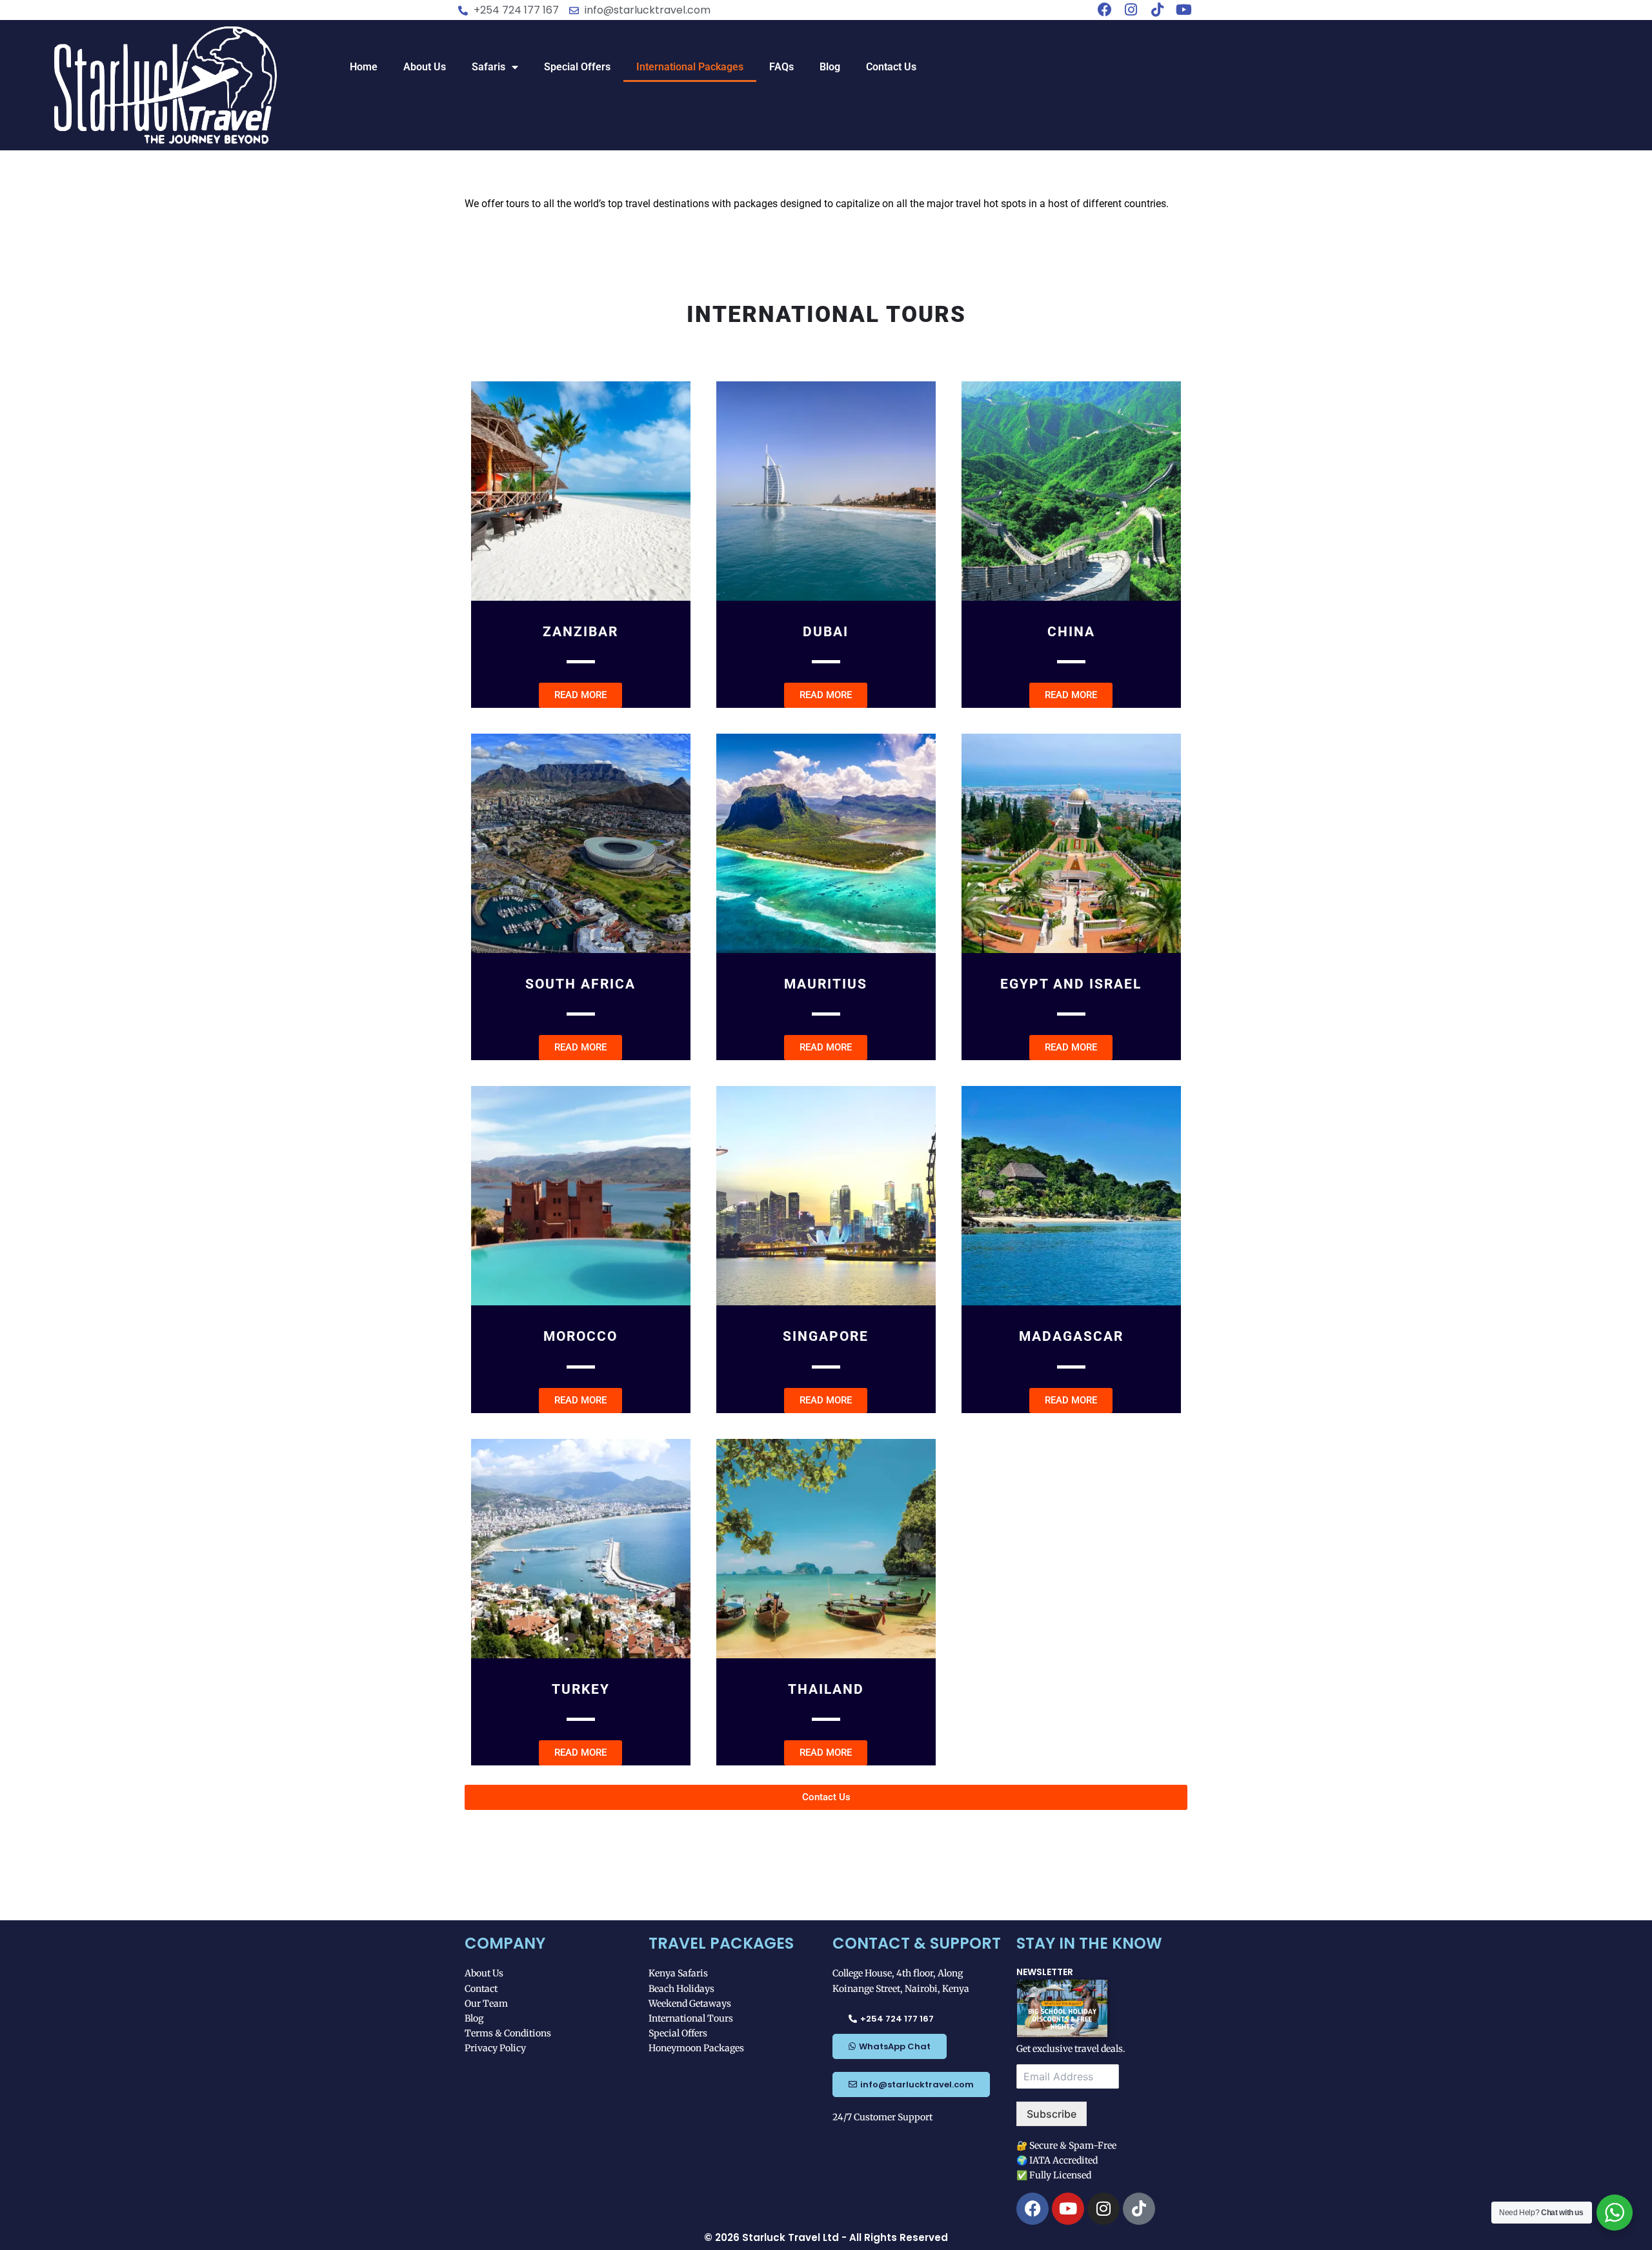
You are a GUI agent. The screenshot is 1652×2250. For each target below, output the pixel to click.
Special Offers (577, 67)
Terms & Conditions (508, 2033)
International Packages (690, 67)
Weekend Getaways (690, 2004)
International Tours (691, 2018)
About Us (425, 67)
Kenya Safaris (678, 1973)
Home (364, 67)
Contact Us (891, 67)
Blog (830, 67)
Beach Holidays (681, 1989)
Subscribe (1052, 2114)
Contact (481, 1989)
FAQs (781, 67)
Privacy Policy (495, 2048)
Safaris (489, 67)
